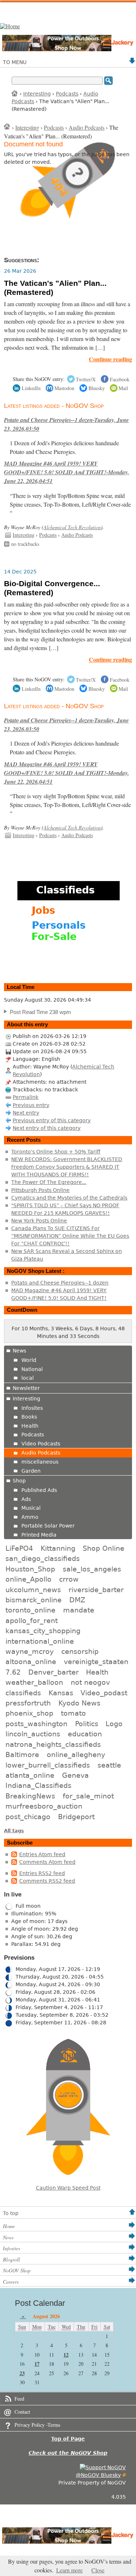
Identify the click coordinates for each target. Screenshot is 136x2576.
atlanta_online (30, 1775)
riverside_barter (96, 1590)
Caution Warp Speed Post (68, 2188)
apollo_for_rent (32, 1620)
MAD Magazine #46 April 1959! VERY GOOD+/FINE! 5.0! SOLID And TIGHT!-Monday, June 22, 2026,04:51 (67, 472)
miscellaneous (40, 1462)
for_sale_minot (88, 1796)
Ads (26, 1499)
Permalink (26, 1097)
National (32, 1369)
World (29, 1360)
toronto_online (30, 1610)
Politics (87, 1724)
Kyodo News (79, 1703)
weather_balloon (34, 1682)
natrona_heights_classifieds (53, 1744)
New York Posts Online (39, 1221)
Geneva (75, 1775)
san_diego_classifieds (43, 1558)
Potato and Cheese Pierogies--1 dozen (60, 1283)
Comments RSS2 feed (47, 1881)
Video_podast (104, 1693)
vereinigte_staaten (96, 1662)
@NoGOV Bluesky (98, 2475)
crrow (69, 1579)
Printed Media (39, 1535)
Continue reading (110, 359)
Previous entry (31, 1105)
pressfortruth (28, 1703)
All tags (14, 1831)
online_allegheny (76, 1754)
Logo (114, 1724)
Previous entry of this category (52, 1120)
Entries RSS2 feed (42, 1873)
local (28, 1378)
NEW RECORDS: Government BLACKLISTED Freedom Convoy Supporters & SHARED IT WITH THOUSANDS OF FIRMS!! (67, 1167)
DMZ (77, 1600)
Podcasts (67, 94)
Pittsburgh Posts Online (40, 1190)
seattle (109, 1765)
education (85, 1734)
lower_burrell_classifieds (48, 1765)
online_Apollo (28, 1579)
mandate (79, 1610)
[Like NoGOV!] (103, 2467)
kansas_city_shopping (43, 1631)
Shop (19, 1481)
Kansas (61, 1693)
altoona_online (31, 1662)
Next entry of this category (47, 1128)
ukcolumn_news (33, 1590)
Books (29, 1417)
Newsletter (26, 1388)
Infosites (32, 1408)
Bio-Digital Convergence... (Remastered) (52, 588)
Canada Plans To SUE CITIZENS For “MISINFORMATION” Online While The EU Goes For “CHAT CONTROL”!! (70, 1236)
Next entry (26, 1113)
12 (66, 2355)
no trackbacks (25, 544)
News (19, 1351)
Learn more (69, 2570)
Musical (31, 1508)
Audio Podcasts (86, 127)
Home (15, 93)
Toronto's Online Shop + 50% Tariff (56, 1152)
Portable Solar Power (48, 1526)
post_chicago (28, 1817)
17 (37, 2364)
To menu (15, 62)
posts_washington (36, 1724)
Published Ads (39, 1490)
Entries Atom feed (42, 1854)
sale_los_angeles (92, 1569)
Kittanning (58, 1548)
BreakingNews (30, 1796)
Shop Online (104, 1548)
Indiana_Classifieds (38, 1785)
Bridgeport (76, 1817)
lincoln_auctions (33, 1734)
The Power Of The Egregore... (49, 1182)
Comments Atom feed (47, 1862)
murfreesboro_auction (44, 1806)
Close (98, 2570)
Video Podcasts (41, 1444)
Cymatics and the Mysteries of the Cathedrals (69, 1198)
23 (22, 2373)
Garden (31, 1471)
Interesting (37, 94)
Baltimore (22, 1754)
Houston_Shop (30, 1569)
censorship (80, 1651)
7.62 (13, 1672)
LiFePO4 (19, 1548)
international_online (40, 1641)
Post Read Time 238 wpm (40, 1012)
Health (30, 1426)
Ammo (30, 1517)
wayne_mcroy (30, 1651)
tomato (73, 1713)
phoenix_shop (29, 1713)
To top (11, 2213)
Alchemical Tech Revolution (72, 527)
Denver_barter (53, 1672)
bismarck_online (34, 1600)
